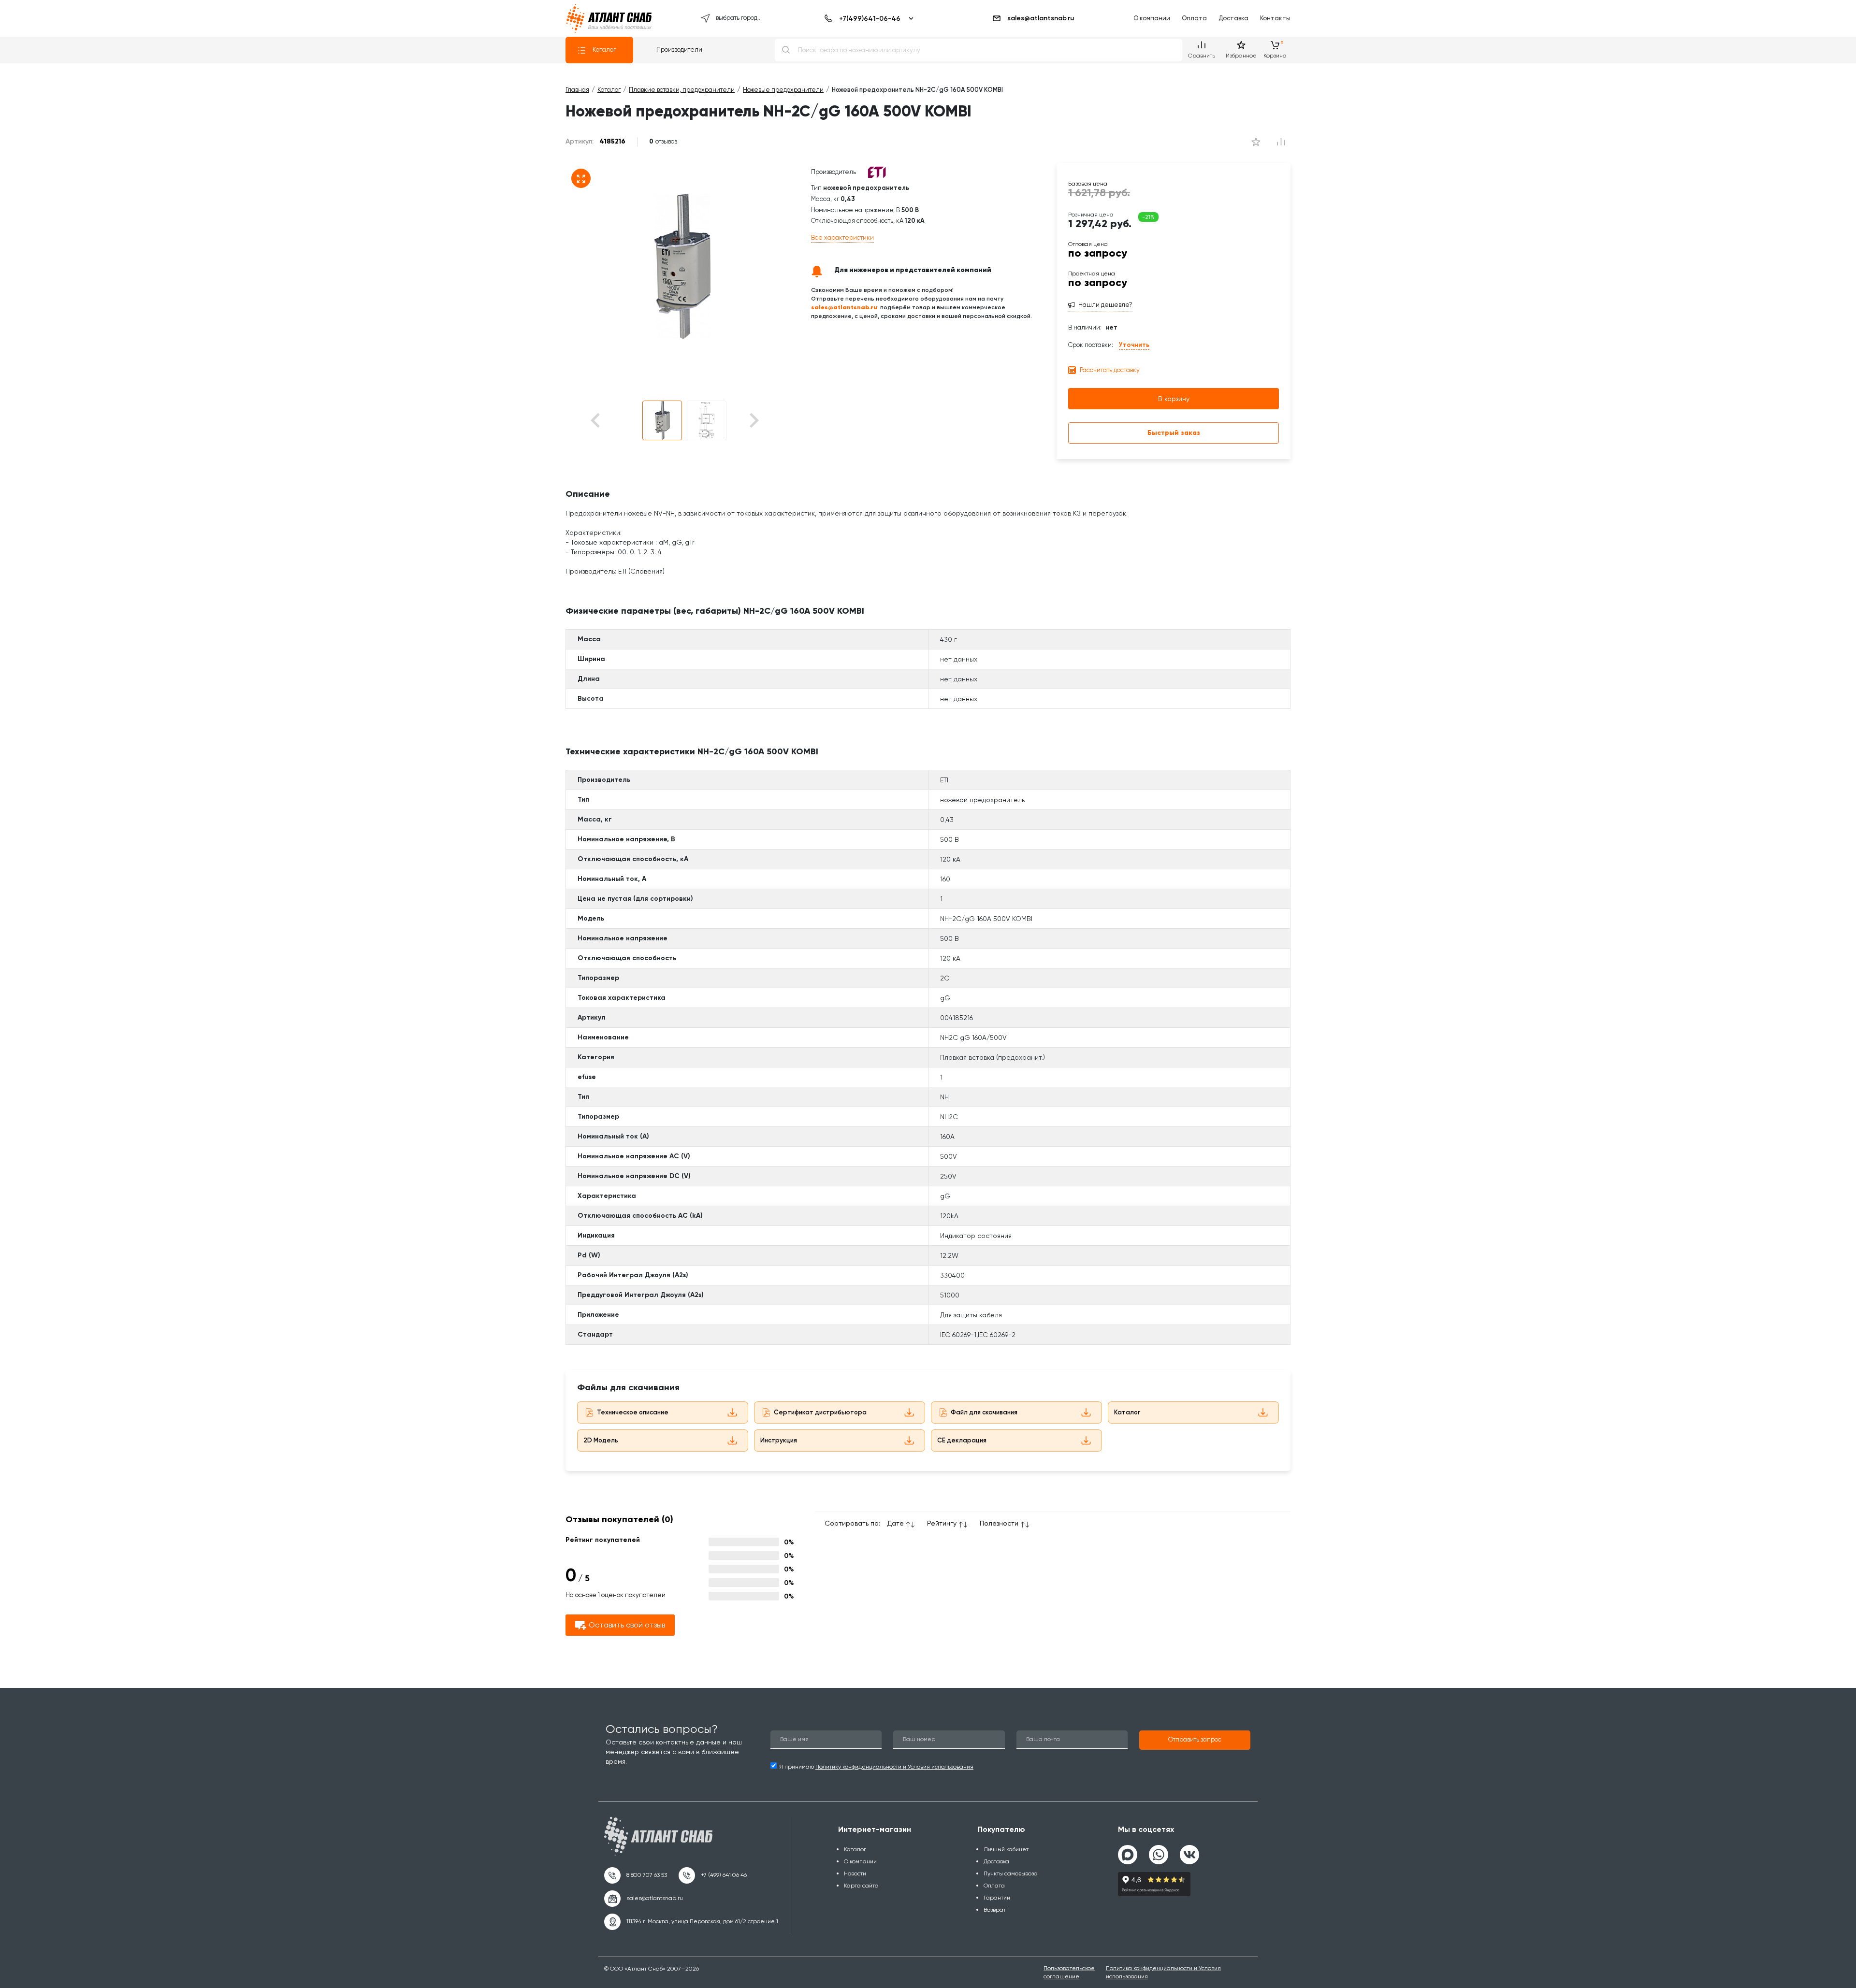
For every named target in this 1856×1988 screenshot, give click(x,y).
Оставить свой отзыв (627, 1625)
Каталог (604, 50)
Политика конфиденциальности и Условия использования (1163, 1972)
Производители (679, 50)
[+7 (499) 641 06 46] (713, 1875)
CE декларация (962, 1440)
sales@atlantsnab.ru (1041, 18)
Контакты (1275, 18)
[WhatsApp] (1159, 1851)
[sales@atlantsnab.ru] (644, 1899)
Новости (855, 1873)
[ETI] (877, 172)
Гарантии (997, 1898)
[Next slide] (753, 421)
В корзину (1174, 399)
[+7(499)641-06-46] (867, 18)
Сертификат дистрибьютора (820, 1412)
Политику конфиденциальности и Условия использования (894, 1767)
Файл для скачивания (984, 1412)
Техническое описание (633, 1412)
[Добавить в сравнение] (1256, 142)
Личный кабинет (1006, 1849)
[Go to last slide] (612, 421)
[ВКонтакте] (1189, 1851)
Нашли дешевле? (1105, 305)
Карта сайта (861, 1886)
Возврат (995, 1910)
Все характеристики (842, 238)
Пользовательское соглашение (1069, 1972)
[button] (662, 420)
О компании (1152, 18)
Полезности (999, 1523)
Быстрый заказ (1174, 433)
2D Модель (601, 1440)
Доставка (1233, 18)
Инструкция (779, 1440)
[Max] (1128, 1855)
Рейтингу (942, 1523)
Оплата (1194, 18)
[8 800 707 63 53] (636, 1875)
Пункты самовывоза (1011, 1873)
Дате (896, 1523)
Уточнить (1134, 345)
